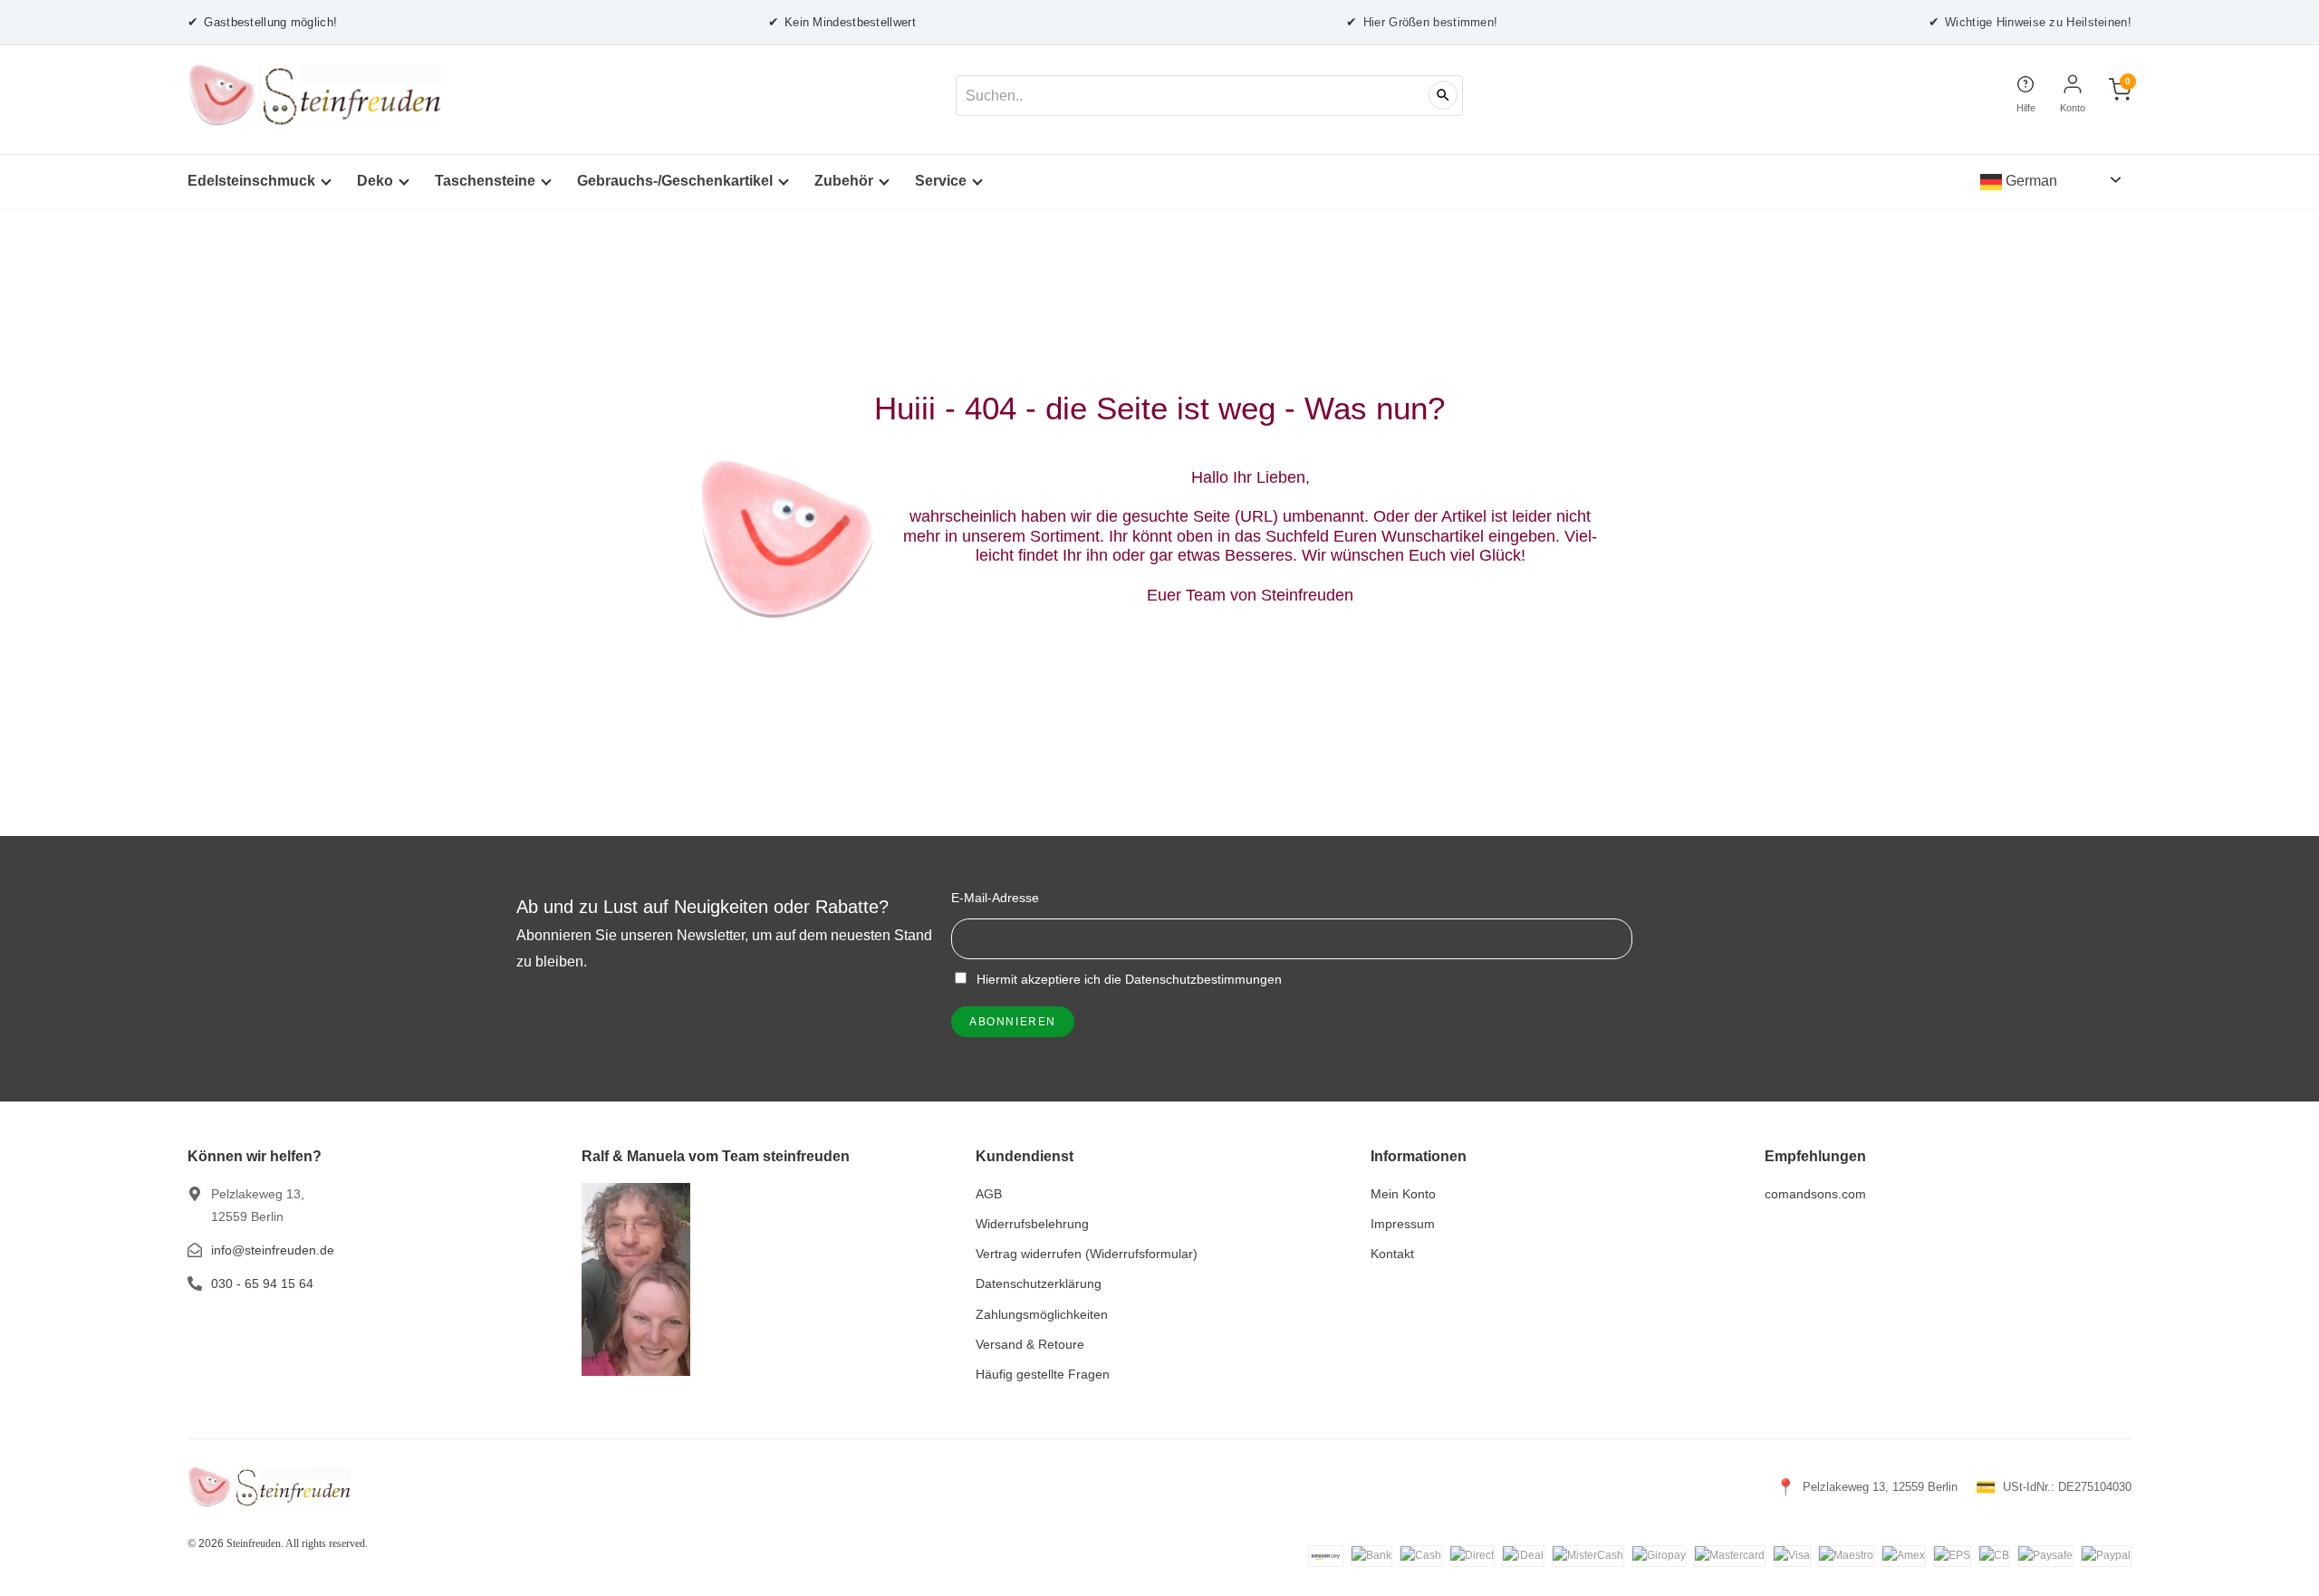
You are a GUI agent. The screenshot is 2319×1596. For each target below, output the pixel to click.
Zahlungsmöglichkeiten (1042, 1314)
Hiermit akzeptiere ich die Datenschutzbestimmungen (1127, 979)
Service (941, 181)
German (2030, 181)
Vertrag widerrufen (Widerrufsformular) (1087, 1254)
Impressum (1403, 1224)
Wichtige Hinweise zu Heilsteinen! (2030, 22)
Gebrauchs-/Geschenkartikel (675, 181)
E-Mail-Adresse (995, 898)
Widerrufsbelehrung (1032, 1224)
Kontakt (1392, 1254)
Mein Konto (1403, 1194)
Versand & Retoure (1030, 1344)
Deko (375, 181)
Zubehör (844, 181)
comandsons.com (1815, 1194)
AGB (989, 1194)
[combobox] (1209, 96)
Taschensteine (485, 181)
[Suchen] (1443, 95)
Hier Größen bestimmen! (1422, 22)
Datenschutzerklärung (1039, 1284)
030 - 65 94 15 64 (262, 1284)
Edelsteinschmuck (251, 181)
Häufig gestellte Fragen (1043, 1374)
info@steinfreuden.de (273, 1250)
